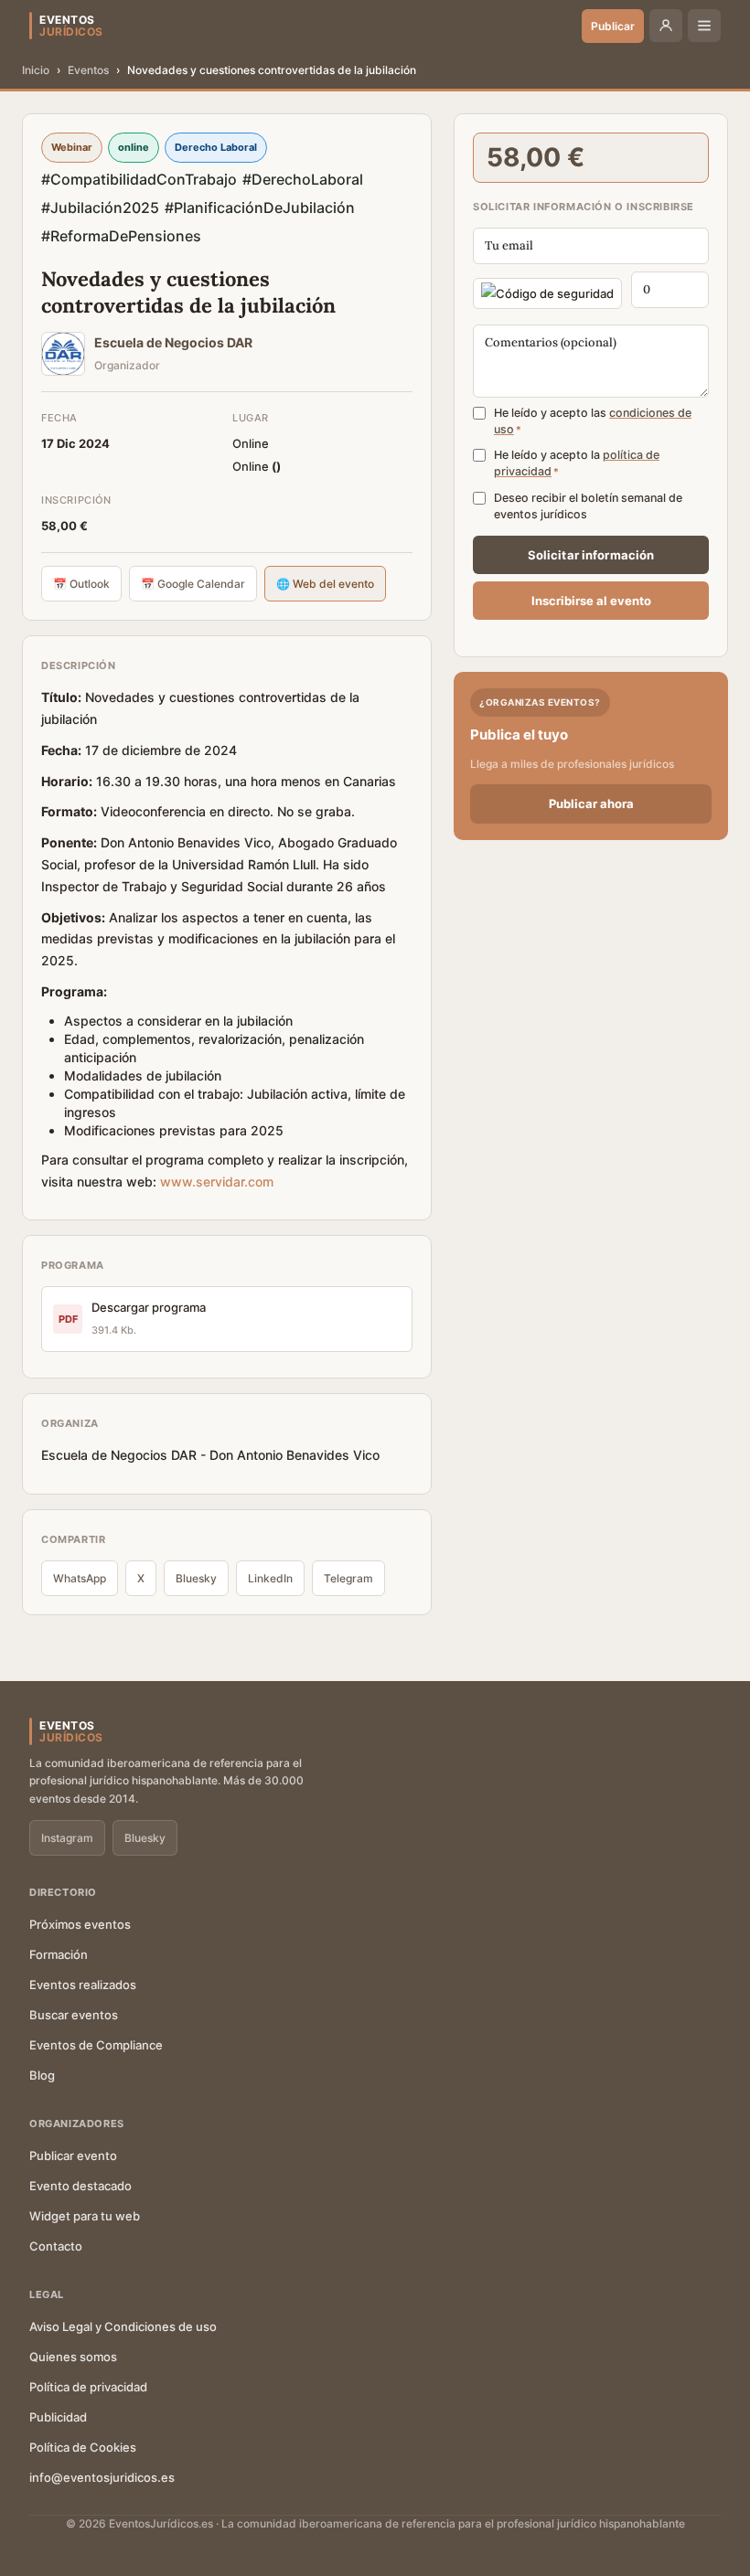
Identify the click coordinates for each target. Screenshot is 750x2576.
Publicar (613, 26)
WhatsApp (80, 1578)
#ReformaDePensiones (121, 236)
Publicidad (58, 2417)
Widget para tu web (85, 2216)
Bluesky (196, 1578)
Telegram (348, 1578)
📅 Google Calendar (193, 584)
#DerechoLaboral (303, 179)
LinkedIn (270, 1578)
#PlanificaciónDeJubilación (260, 208)
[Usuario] (666, 26)
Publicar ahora (591, 804)
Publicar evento (73, 2156)
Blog (42, 2075)
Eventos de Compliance (96, 2045)
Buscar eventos (74, 2015)
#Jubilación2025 (100, 208)
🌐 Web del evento (325, 584)
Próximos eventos (80, 1924)
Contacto (56, 2246)
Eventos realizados (83, 1985)
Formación (59, 1954)
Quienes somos (73, 2357)
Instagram (67, 1838)
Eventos (88, 70)
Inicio (36, 70)
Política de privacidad (88, 2387)
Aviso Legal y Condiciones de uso (123, 2326)
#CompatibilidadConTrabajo (139, 179)
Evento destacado (80, 2186)
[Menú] (704, 26)
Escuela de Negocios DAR (173, 342)
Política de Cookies (83, 2447)
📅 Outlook (81, 584)
